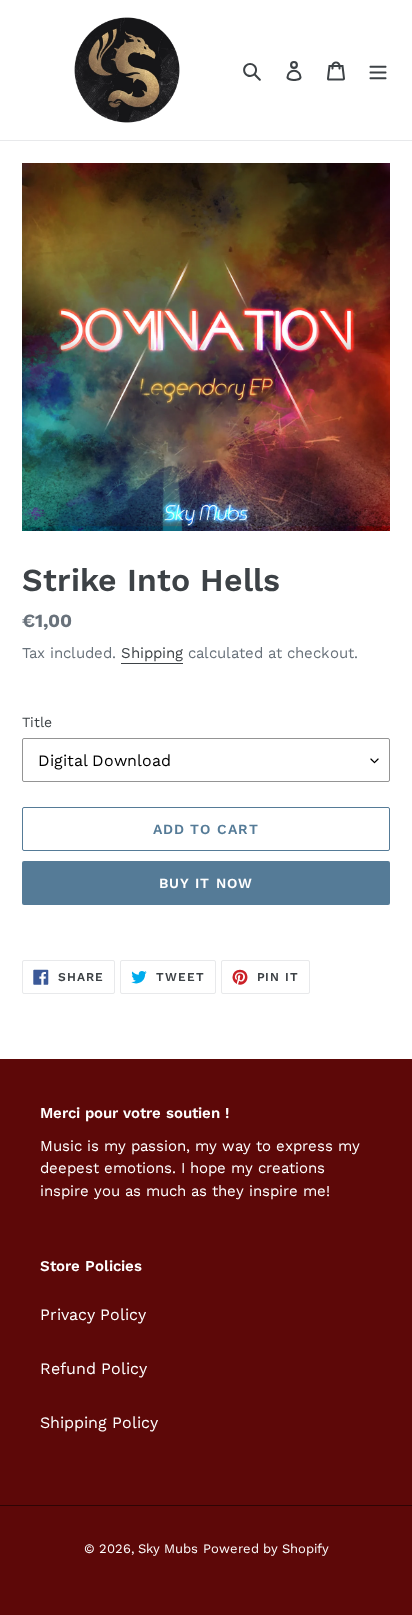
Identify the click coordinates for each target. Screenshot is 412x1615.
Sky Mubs (168, 1548)
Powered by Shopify (266, 1548)
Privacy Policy (93, 1314)
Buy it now (206, 883)
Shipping (152, 653)
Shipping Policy (99, 1422)
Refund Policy (93, 1368)
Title (37, 722)
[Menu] (378, 70)
